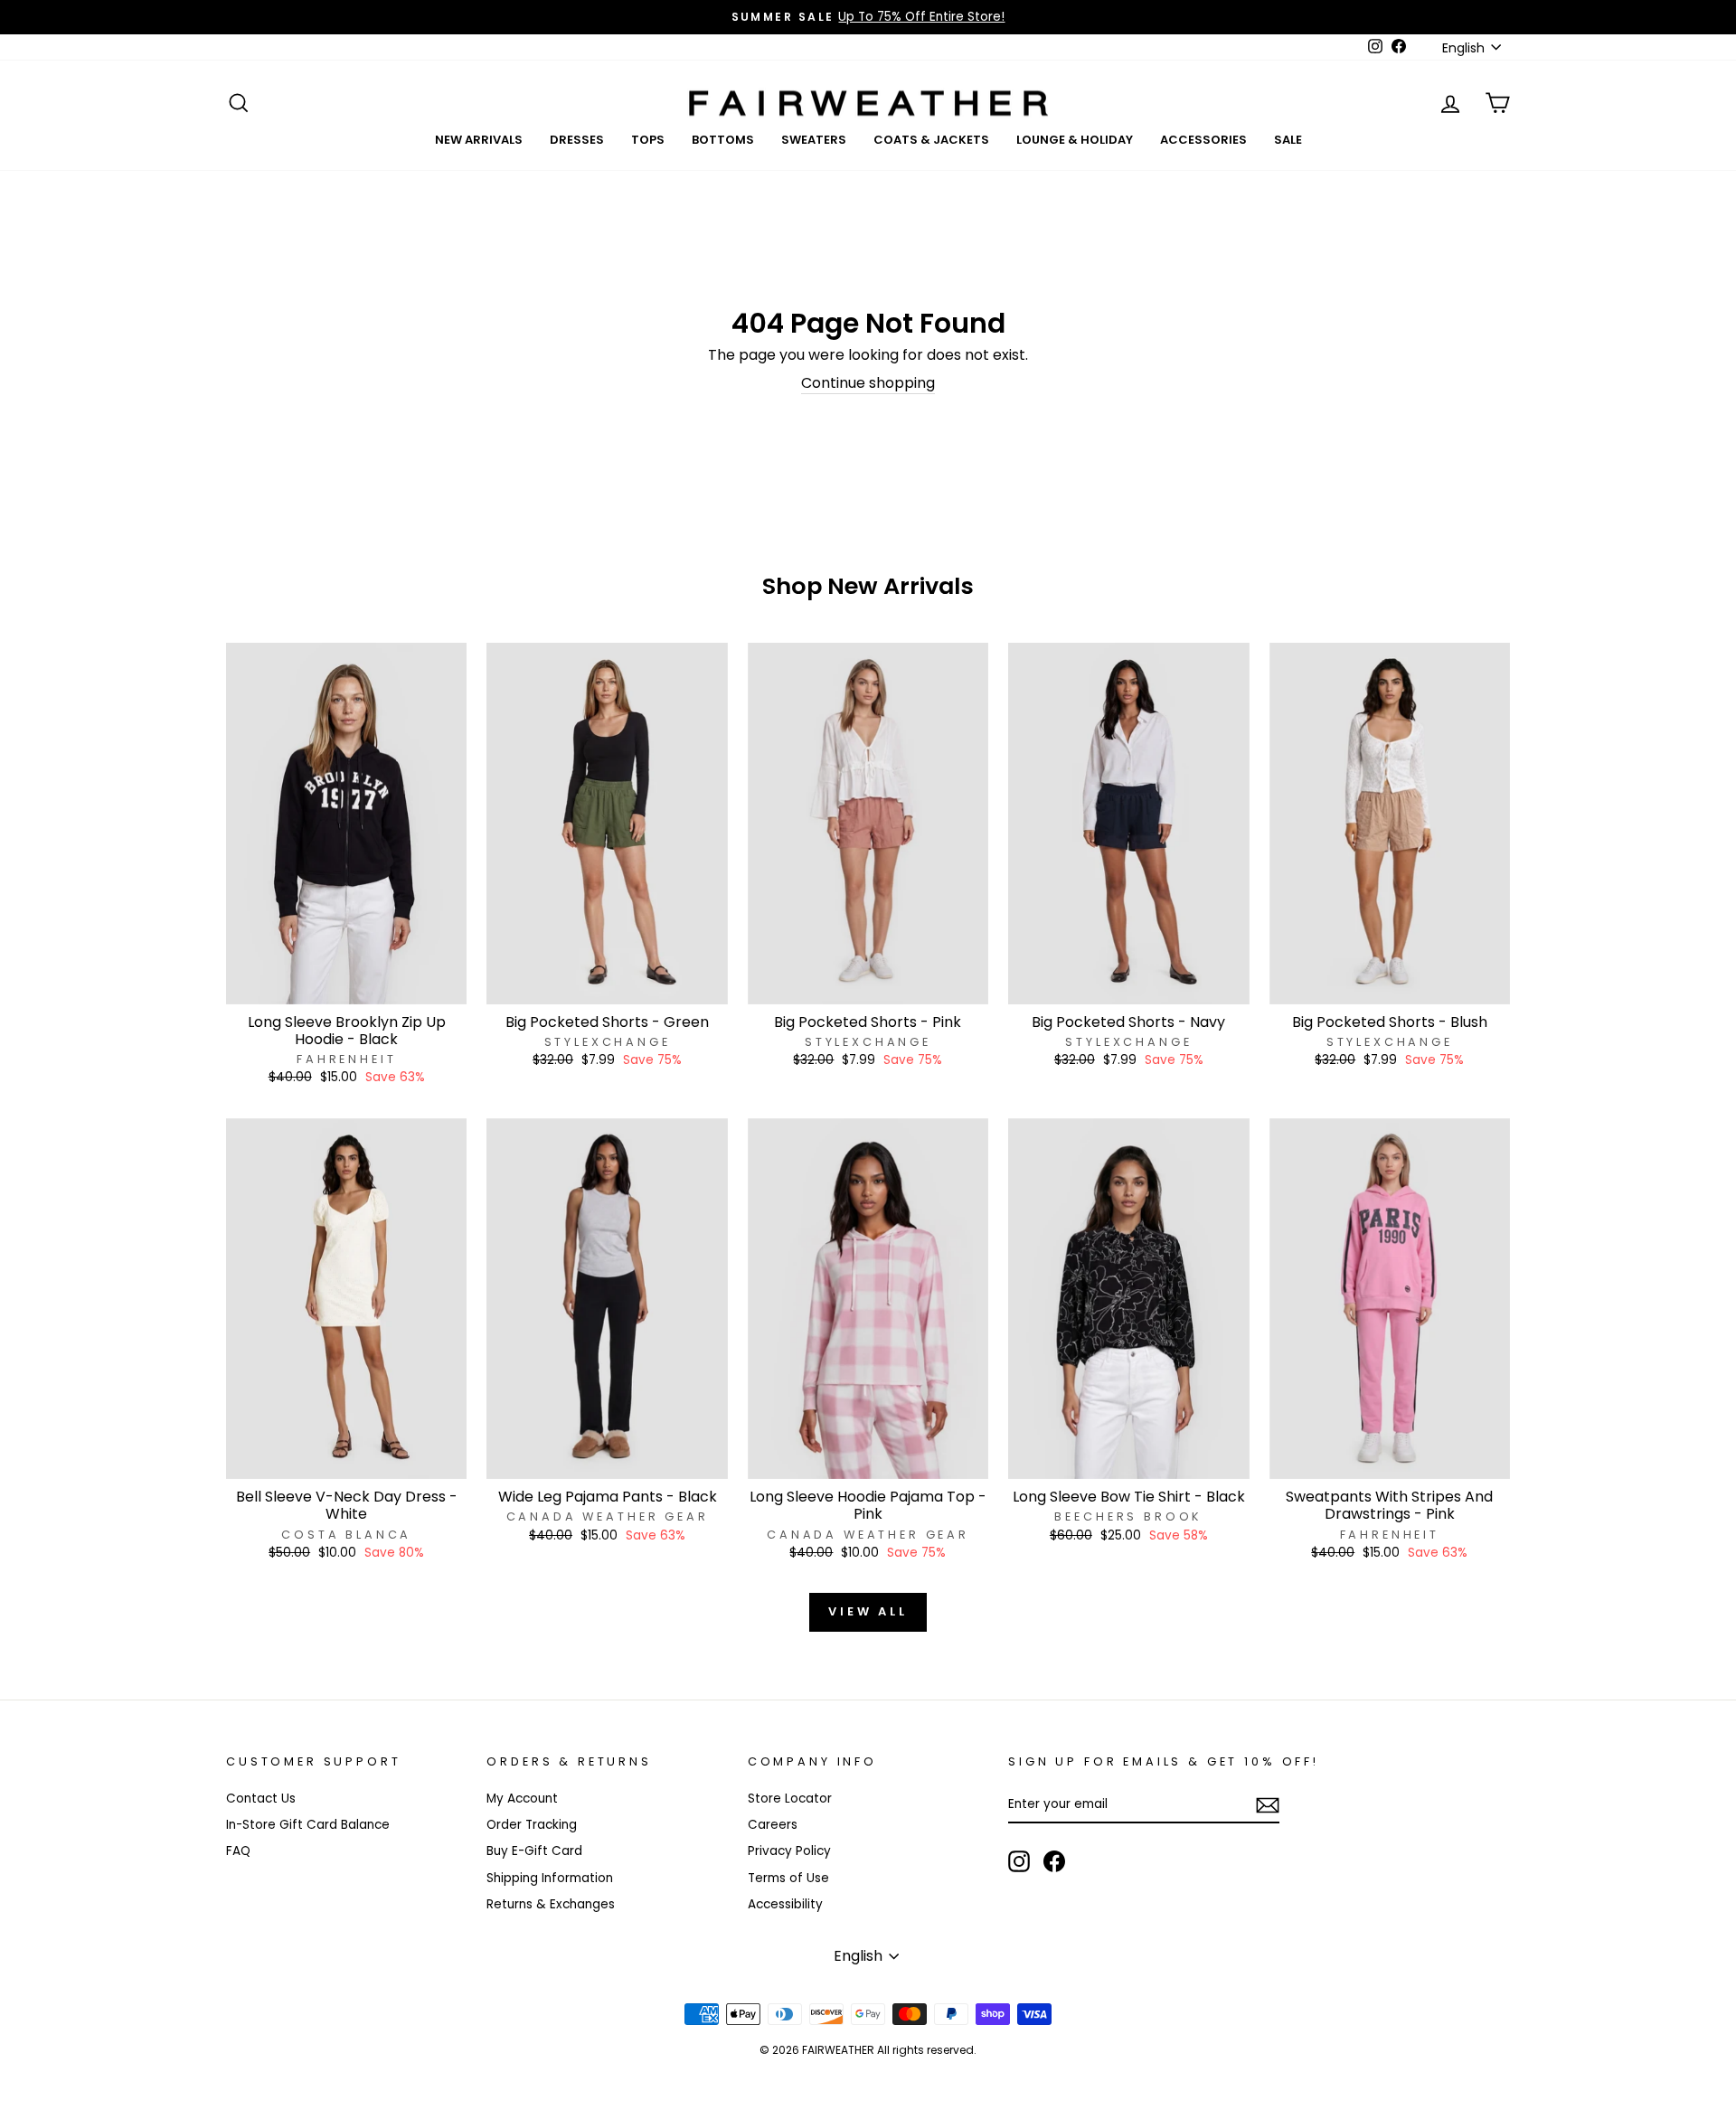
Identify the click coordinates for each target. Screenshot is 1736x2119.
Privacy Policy (789, 1851)
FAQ (238, 1851)
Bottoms (723, 140)
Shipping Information (550, 1878)
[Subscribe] (1268, 1805)
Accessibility (785, 1904)
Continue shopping (868, 384)
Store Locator (790, 1799)
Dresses (577, 140)
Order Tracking (532, 1825)
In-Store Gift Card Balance (308, 1825)
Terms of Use (788, 1878)
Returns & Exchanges (551, 1904)
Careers (773, 1825)
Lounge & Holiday (1075, 140)
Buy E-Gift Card (534, 1851)
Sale (1288, 140)
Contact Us (261, 1799)
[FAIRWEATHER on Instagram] (1019, 1861)
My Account (522, 1799)
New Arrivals (479, 140)
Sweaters (814, 140)
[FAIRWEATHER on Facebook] (1054, 1861)
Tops (648, 140)
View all (868, 1611)
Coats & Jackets (931, 140)
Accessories (1203, 140)
